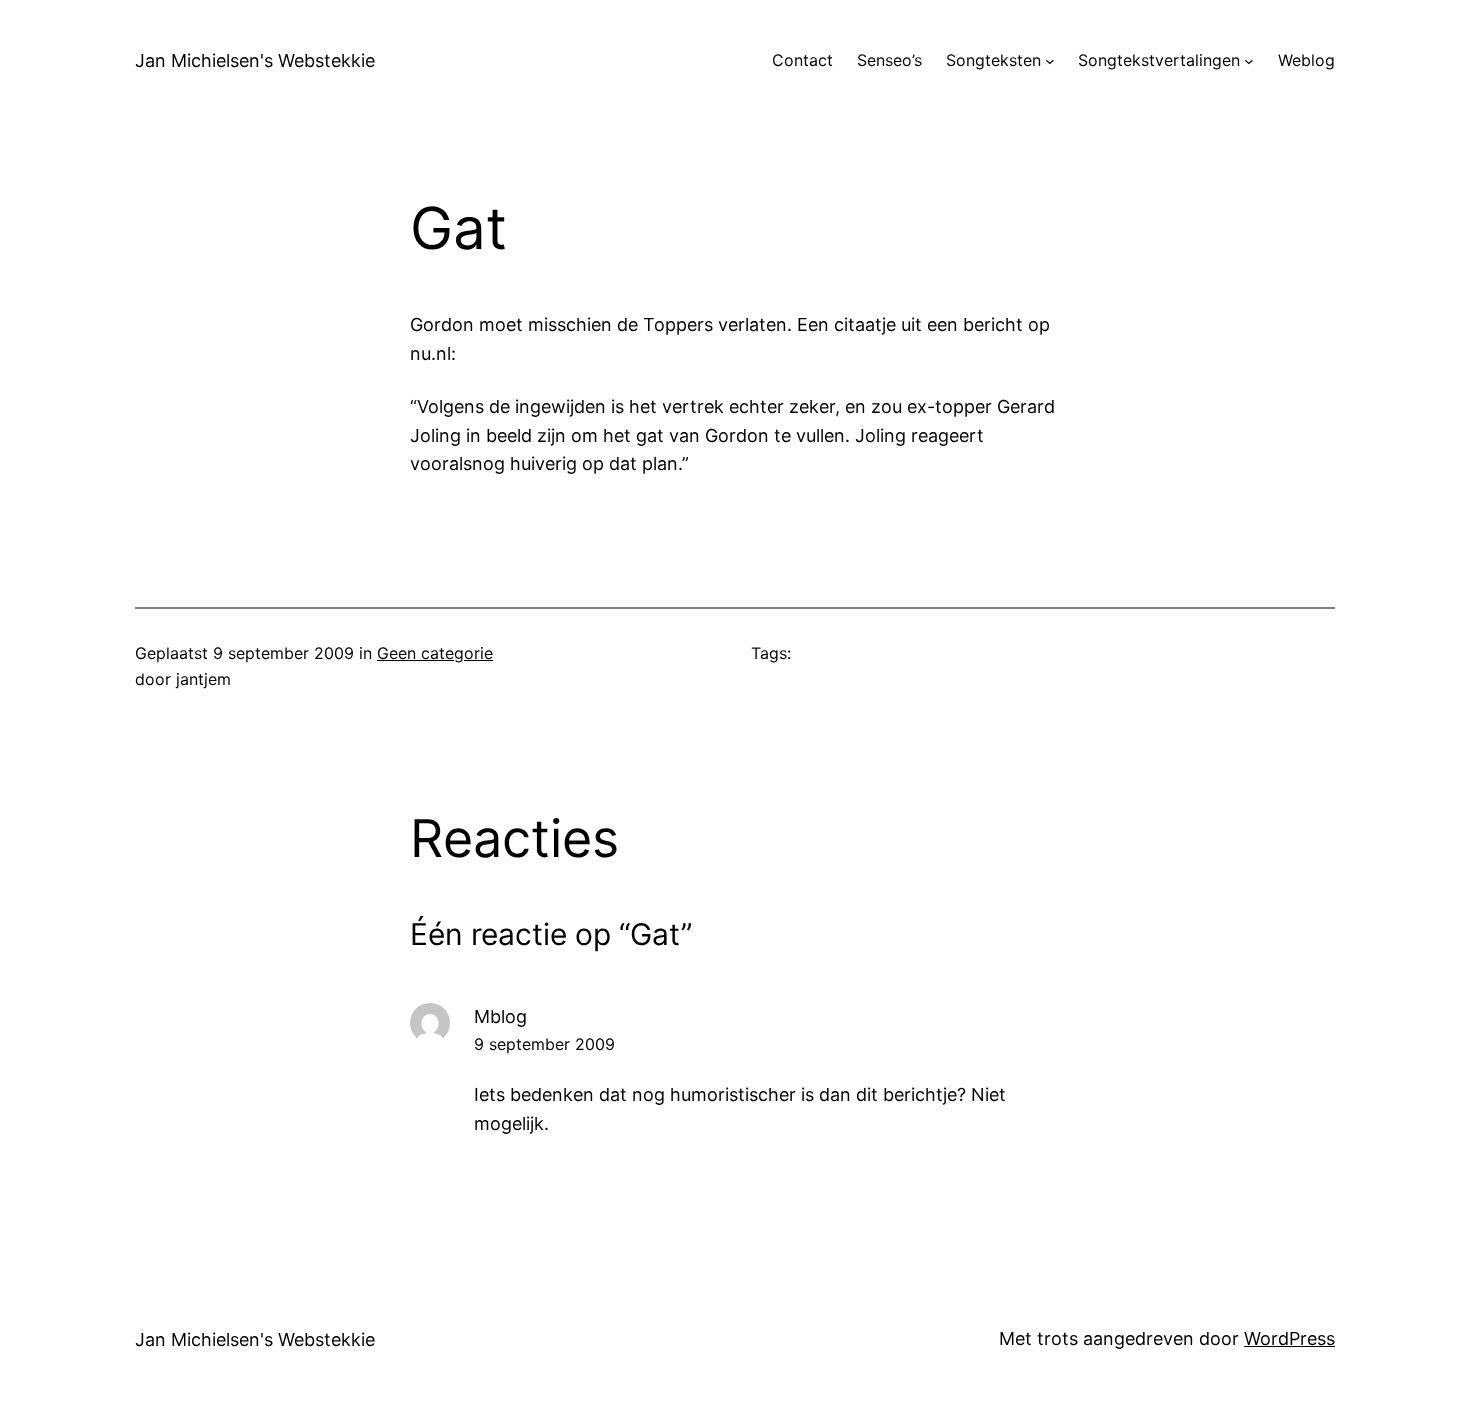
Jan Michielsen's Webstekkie (255, 60)
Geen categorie (435, 653)
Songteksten (993, 60)
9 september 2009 (544, 1044)
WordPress (1289, 1338)
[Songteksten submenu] (1050, 61)
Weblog (1306, 60)
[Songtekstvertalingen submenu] (1249, 61)
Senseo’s (889, 60)
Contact (802, 60)
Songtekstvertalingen (1159, 60)
